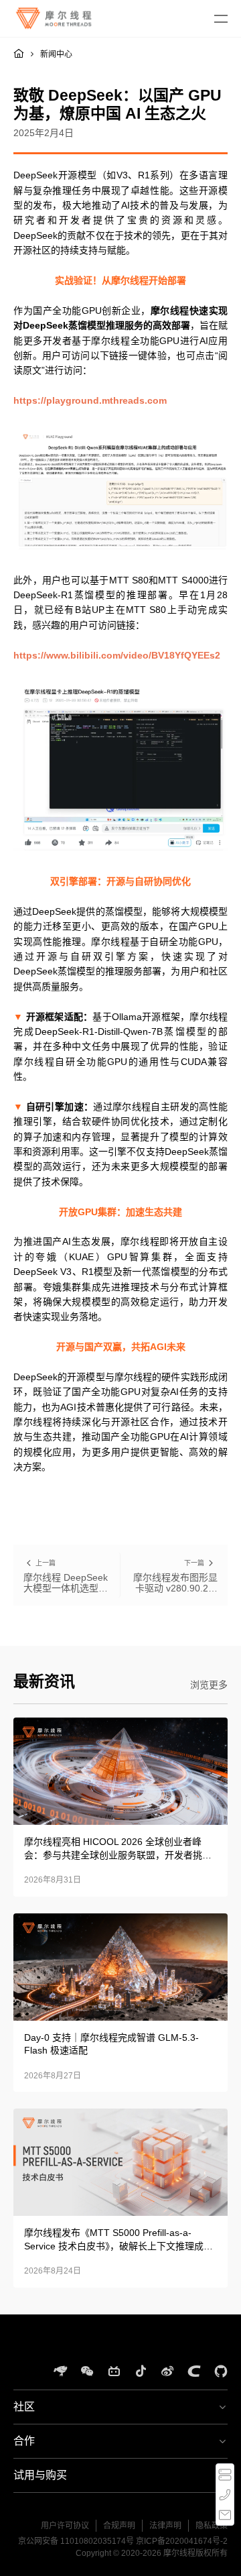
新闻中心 (56, 54)
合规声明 (119, 2526)
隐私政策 (212, 2526)
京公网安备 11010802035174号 (76, 2541)
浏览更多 (209, 1685)
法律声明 (165, 2526)
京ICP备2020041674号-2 (182, 2541)
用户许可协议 (65, 2526)
